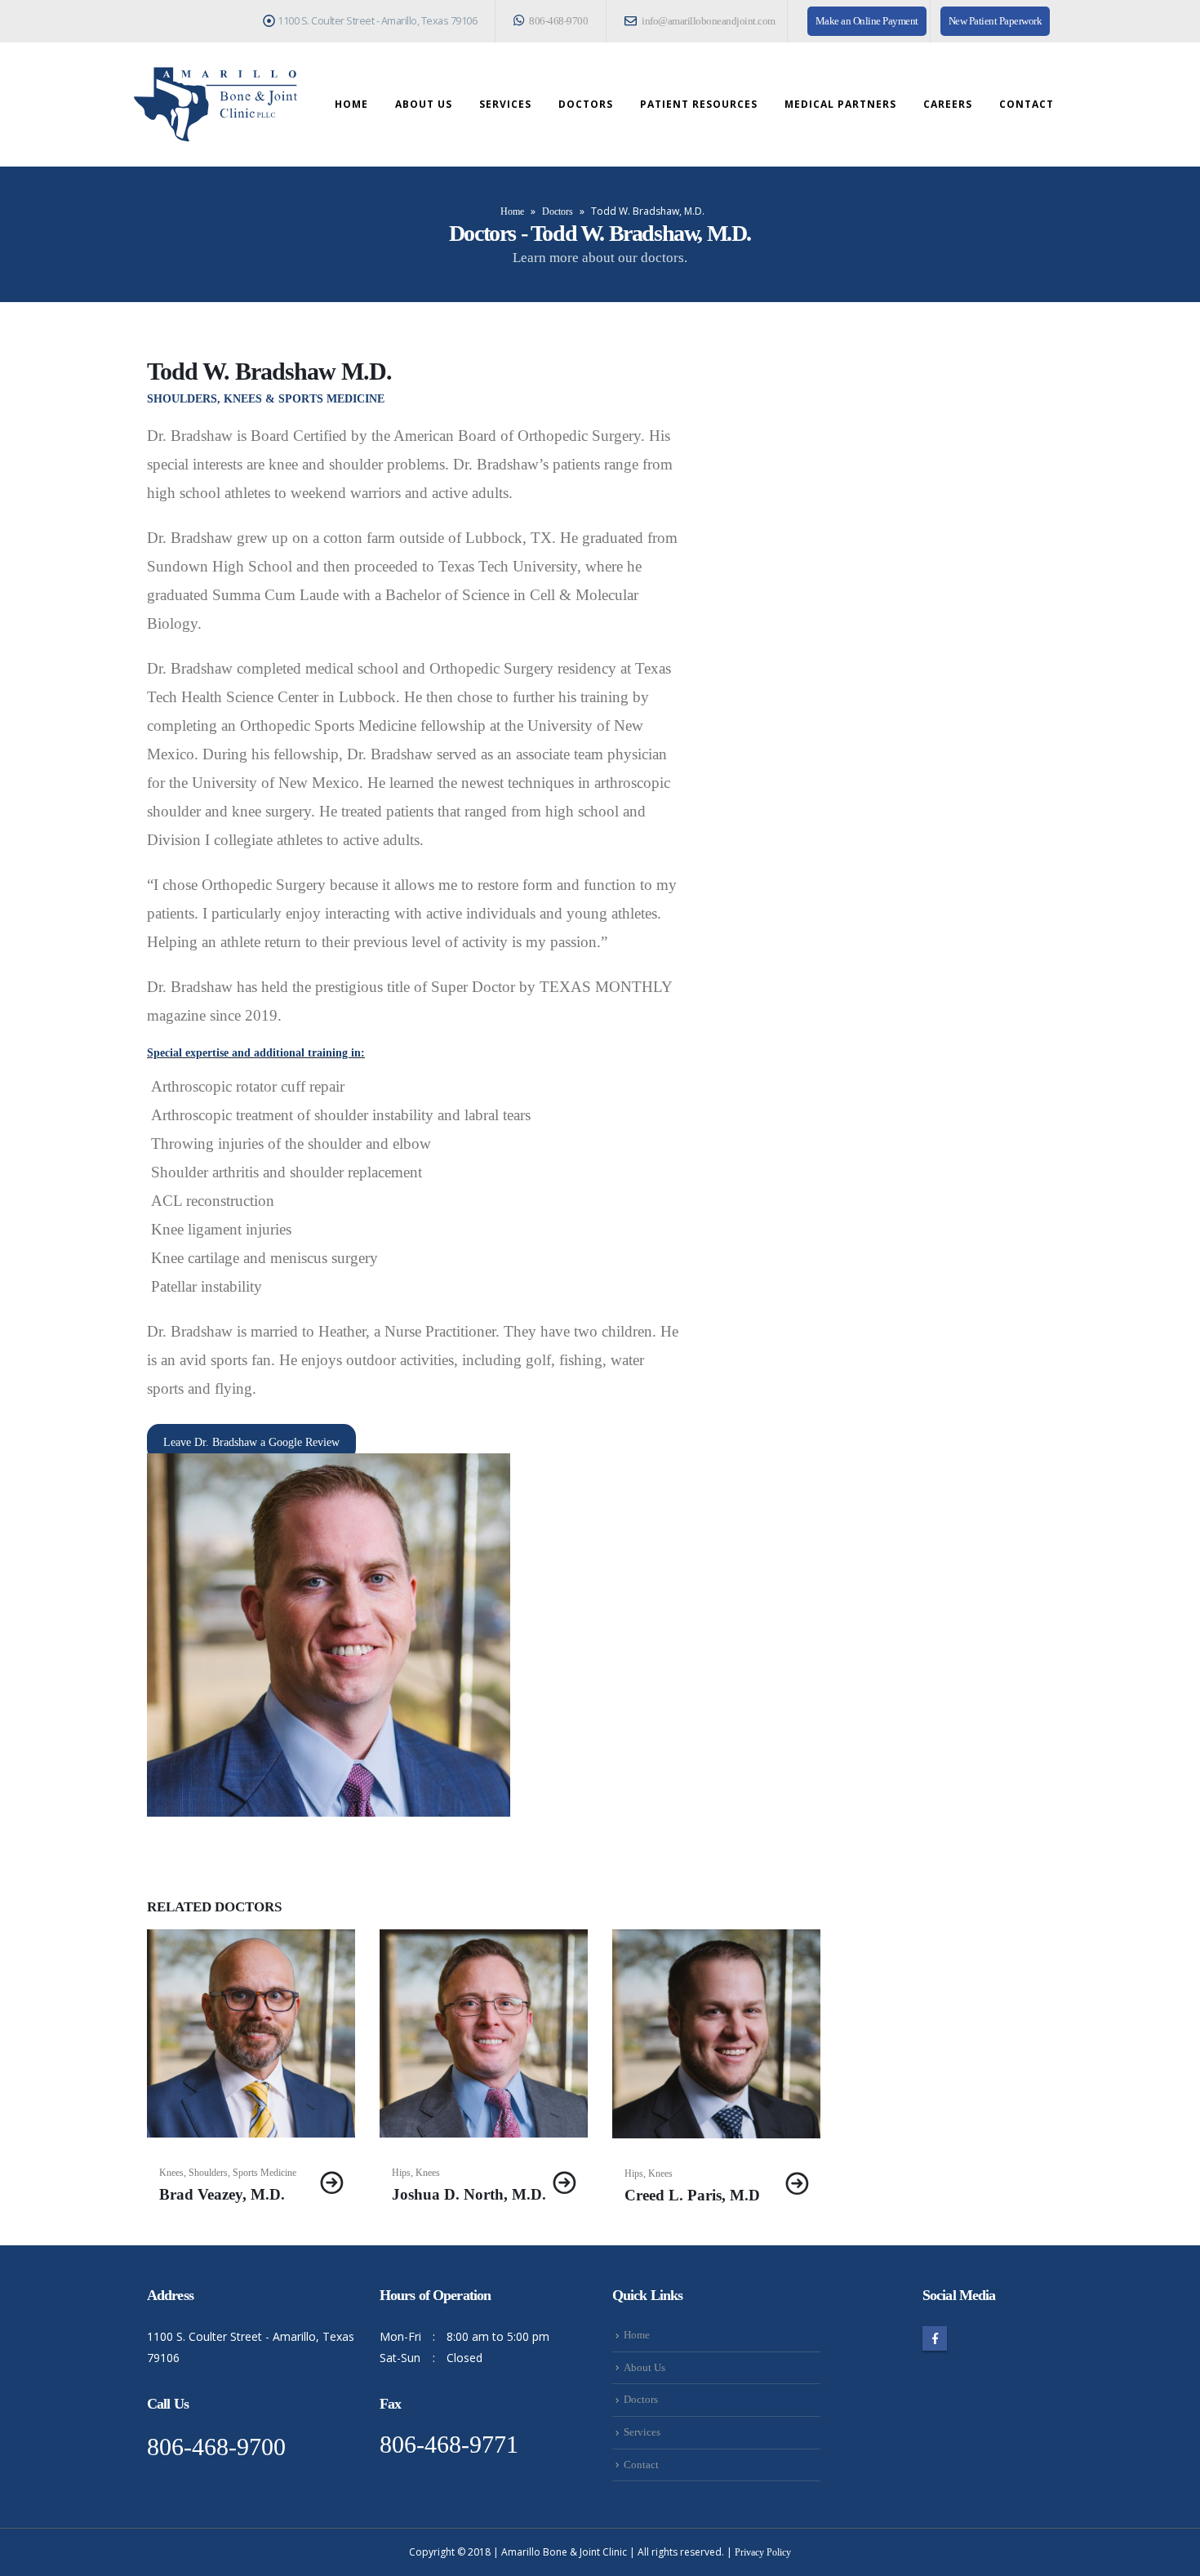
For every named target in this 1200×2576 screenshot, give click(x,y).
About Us (424, 104)
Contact (1027, 104)
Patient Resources (699, 104)
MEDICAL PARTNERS (840, 104)
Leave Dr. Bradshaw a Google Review (251, 1442)
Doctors (586, 104)
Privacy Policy (763, 2552)
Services (505, 104)
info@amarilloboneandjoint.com (708, 21)
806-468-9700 (558, 21)
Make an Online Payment (867, 21)
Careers (948, 104)
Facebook (935, 2338)
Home (351, 104)
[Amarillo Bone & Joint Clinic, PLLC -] (216, 105)
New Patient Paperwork (996, 21)
